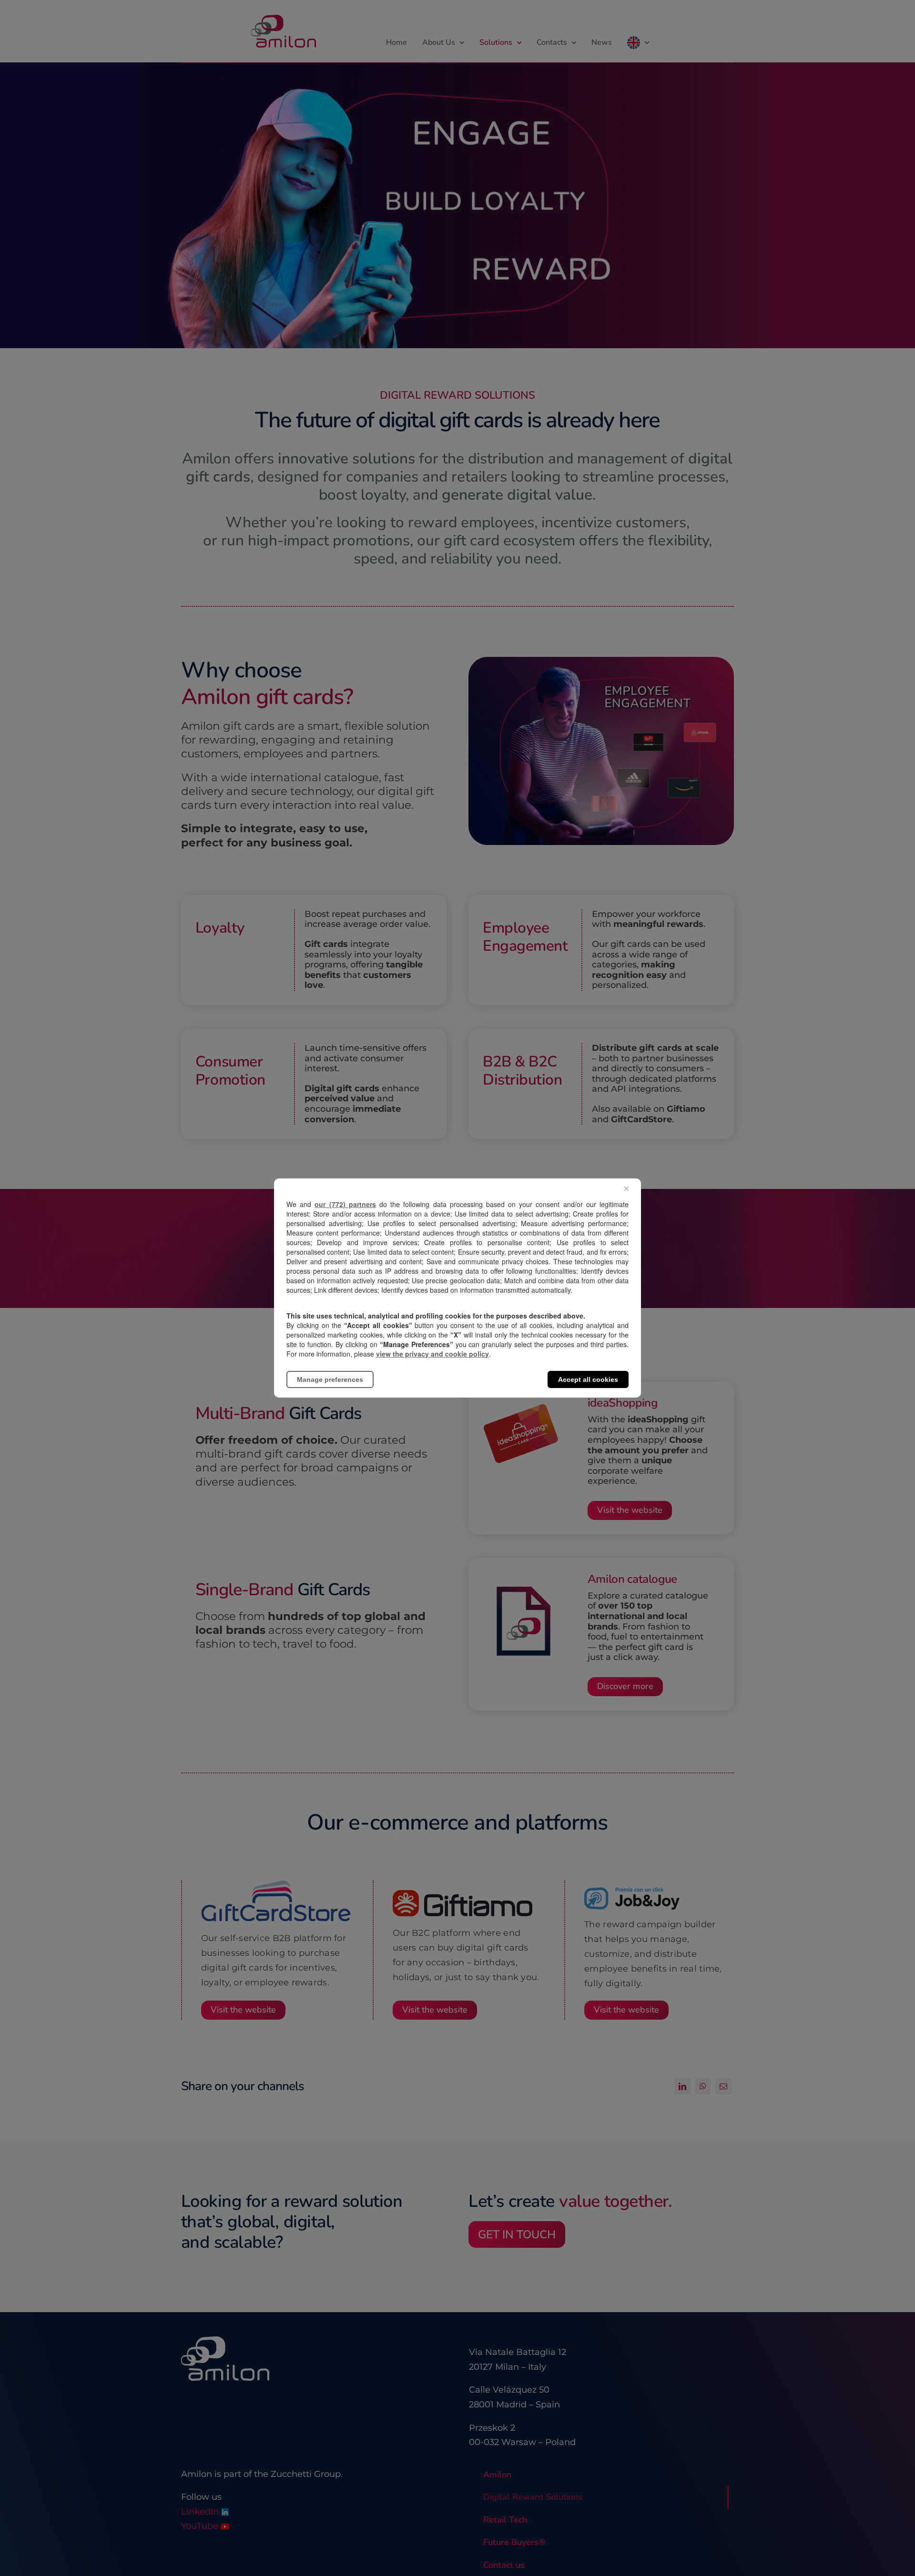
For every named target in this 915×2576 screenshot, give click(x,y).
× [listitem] (626, 1189)
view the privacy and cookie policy (432, 1354)
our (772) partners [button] (345, 1204)
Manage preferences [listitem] (330, 1379)
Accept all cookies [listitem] (588, 1379)
